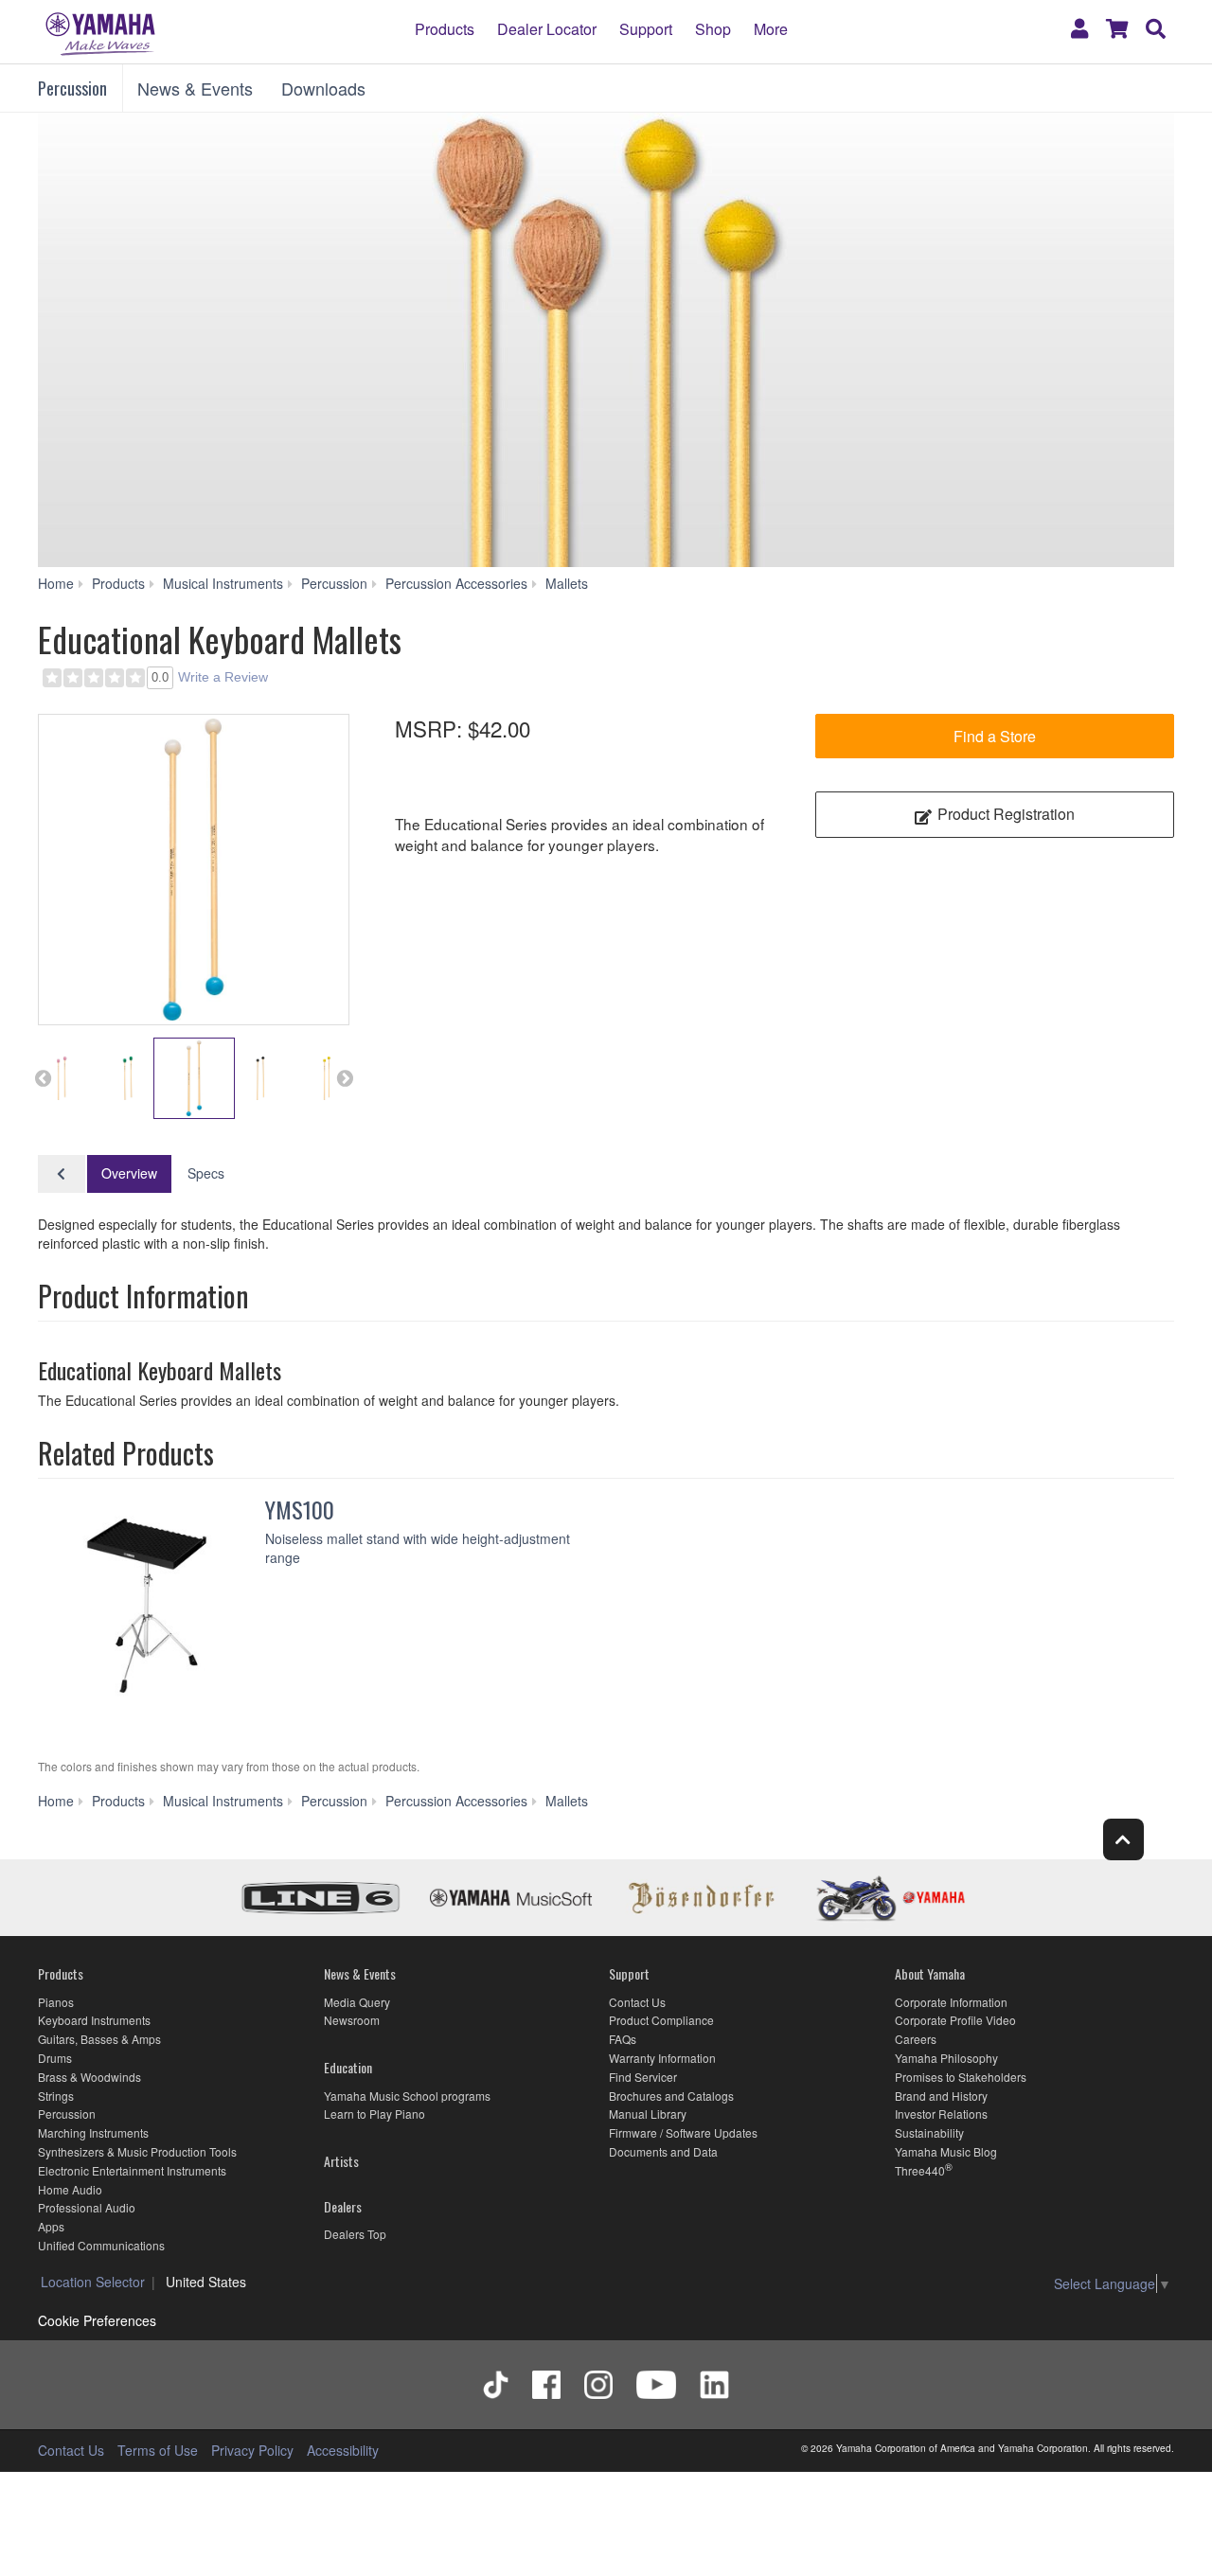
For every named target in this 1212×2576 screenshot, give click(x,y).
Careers (916, 2039)
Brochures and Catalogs (671, 2096)
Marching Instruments (93, 2132)
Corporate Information (951, 2002)
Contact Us (637, 2002)
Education (348, 2067)
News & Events (195, 88)
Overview (129, 1173)
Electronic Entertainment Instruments (132, 2170)
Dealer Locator (547, 28)
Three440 (920, 2170)
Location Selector (93, 2282)
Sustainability (929, 2132)
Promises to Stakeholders (961, 2077)
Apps (51, 2226)
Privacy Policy (252, 2450)
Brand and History (941, 2096)
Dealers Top (355, 2234)
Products (445, 28)
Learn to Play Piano (374, 2114)
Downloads (323, 88)
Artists (341, 2161)
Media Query (357, 2002)
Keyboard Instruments (94, 2020)
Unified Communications (101, 2245)
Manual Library (648, 2114)
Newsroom (352, 2020)
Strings (56, 2096)
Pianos (56, 2002)
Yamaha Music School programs (407, 2096)
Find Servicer (643, 2077)
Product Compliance (661, 2020)
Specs (206, 1173)
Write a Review (223, 677)
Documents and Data (663, 2151)
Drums (55, 2058)
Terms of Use (158, 2450)
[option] (194, 870)
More (771, 28)
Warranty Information (662, 2058)
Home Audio (70, 2189)
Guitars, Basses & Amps (99, 2039)
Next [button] (345, 1078)
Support (646, 28)
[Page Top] (1123, 1839)
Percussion (72, 88)
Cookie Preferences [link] (97, 2320)
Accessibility (343, 2450)
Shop (713, 28)
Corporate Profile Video (955, 2020)
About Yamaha (930, 1973)
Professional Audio (87, 2207)
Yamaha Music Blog (946, 2151)
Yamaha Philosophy (946, 2058)
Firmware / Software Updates (683, 2132)
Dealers (343, 2206)
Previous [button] (43, 1078)
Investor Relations (941, 2114)
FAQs (623, 2039)
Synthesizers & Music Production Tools (137, 2151)
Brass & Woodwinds (89, 2077)
